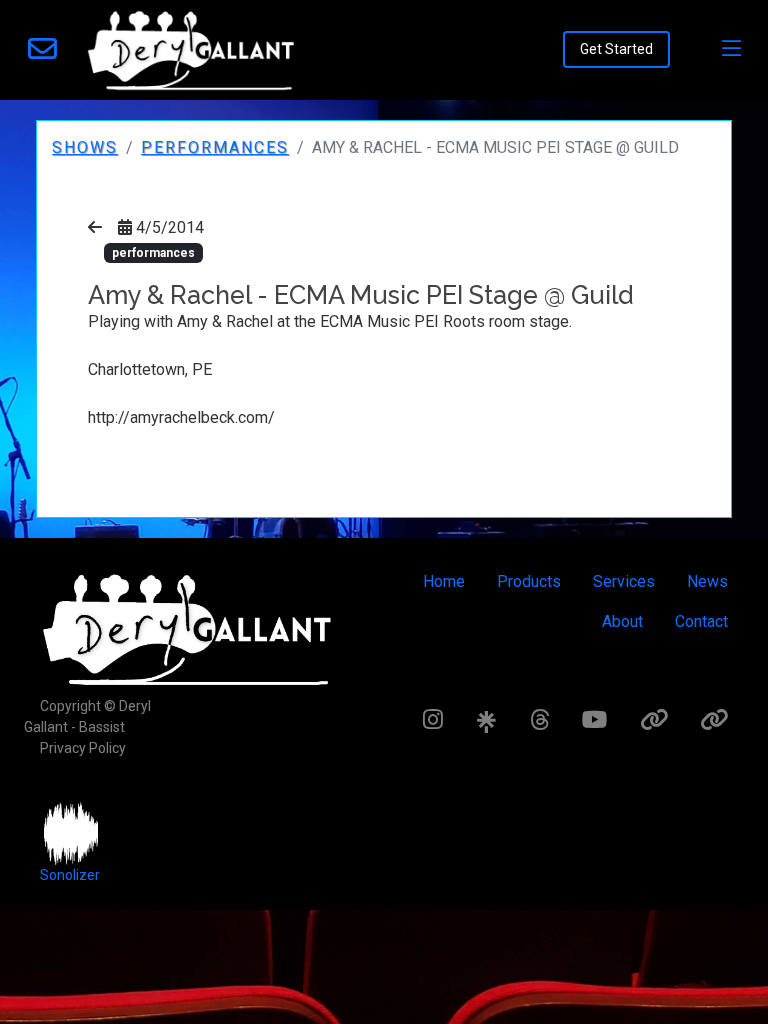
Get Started (616, 49)
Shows (85, 147)
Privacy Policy (83, 748)
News (707, 581)
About (622, 621)
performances (215, 147)
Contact (701, 621)
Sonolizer (70, 875)
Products (529, 581)
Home (444, 581)
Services (624, 581)
